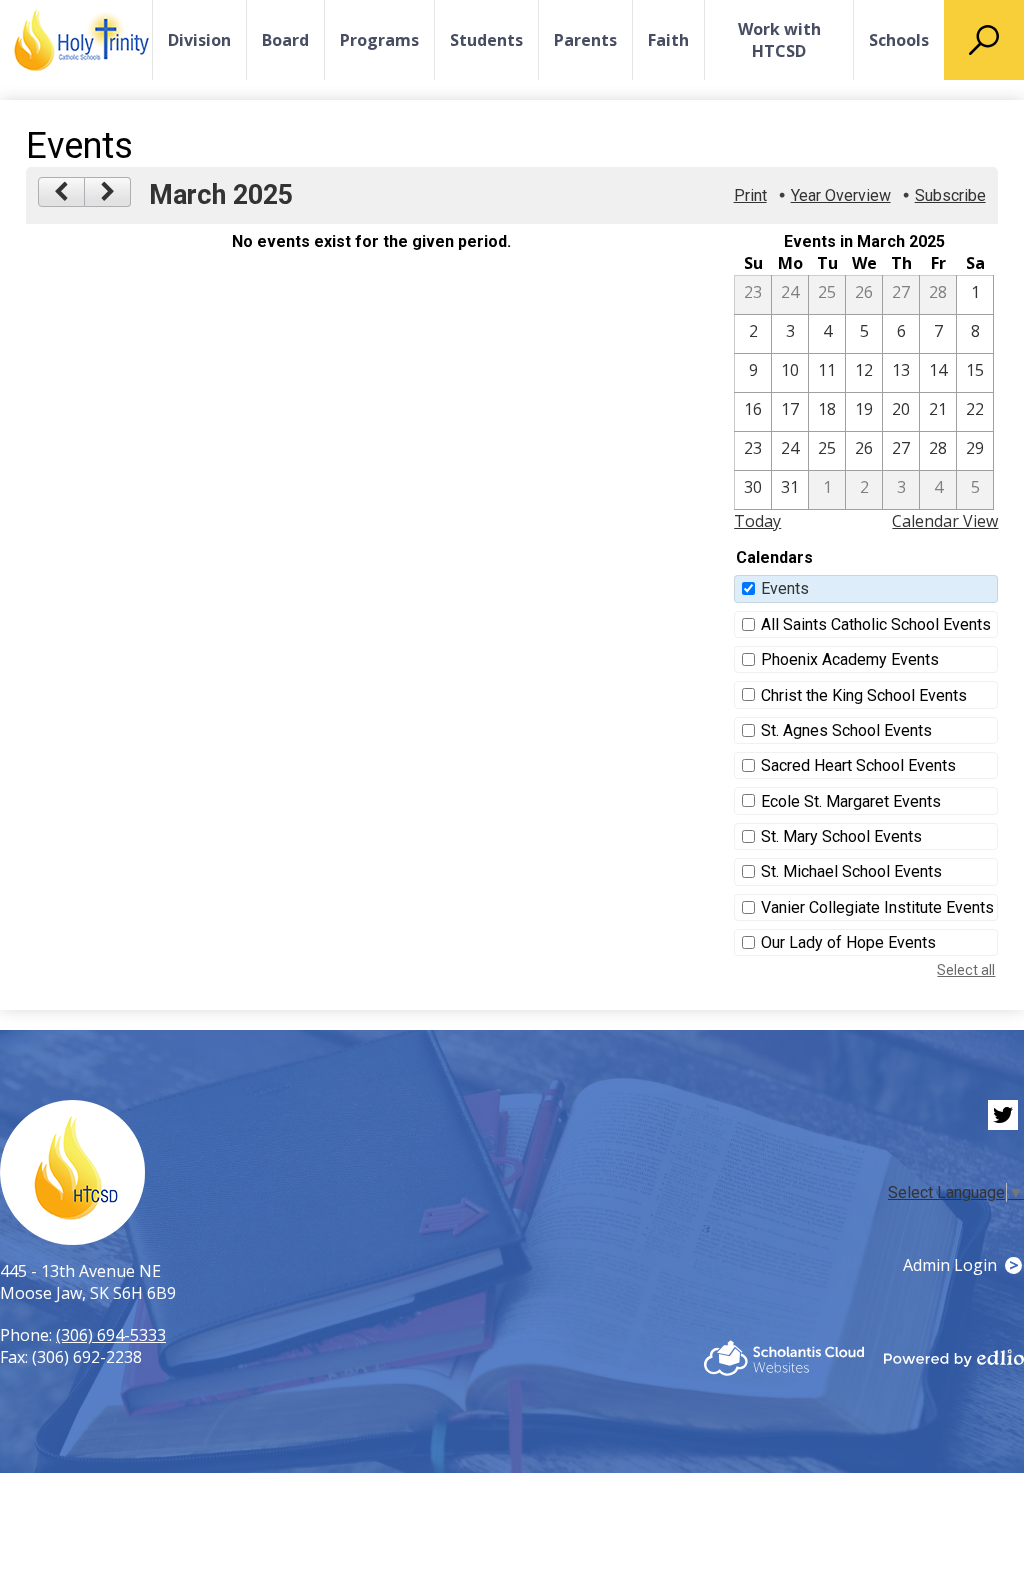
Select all (966, 970)
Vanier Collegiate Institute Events (877, 907)
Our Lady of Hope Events (848, 942)
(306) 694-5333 (111, 1335)
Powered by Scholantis (784, 1358)
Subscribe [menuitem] (950, 195)
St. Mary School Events (841, 836)
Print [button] (750, 195)
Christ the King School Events (864, 695)
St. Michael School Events (851, 871)
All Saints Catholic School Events (876, 624)
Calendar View (945, 521)
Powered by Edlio (954, 1358)
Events (785, 588)
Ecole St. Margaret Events (851, 801)
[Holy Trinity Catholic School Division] (81, 40)
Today (757, 521)
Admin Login (950, 1265)
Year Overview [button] (841, 195)
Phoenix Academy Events (850, 659)
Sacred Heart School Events (858, 765)
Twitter (1003, 1115)
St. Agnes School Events (846, 730)
